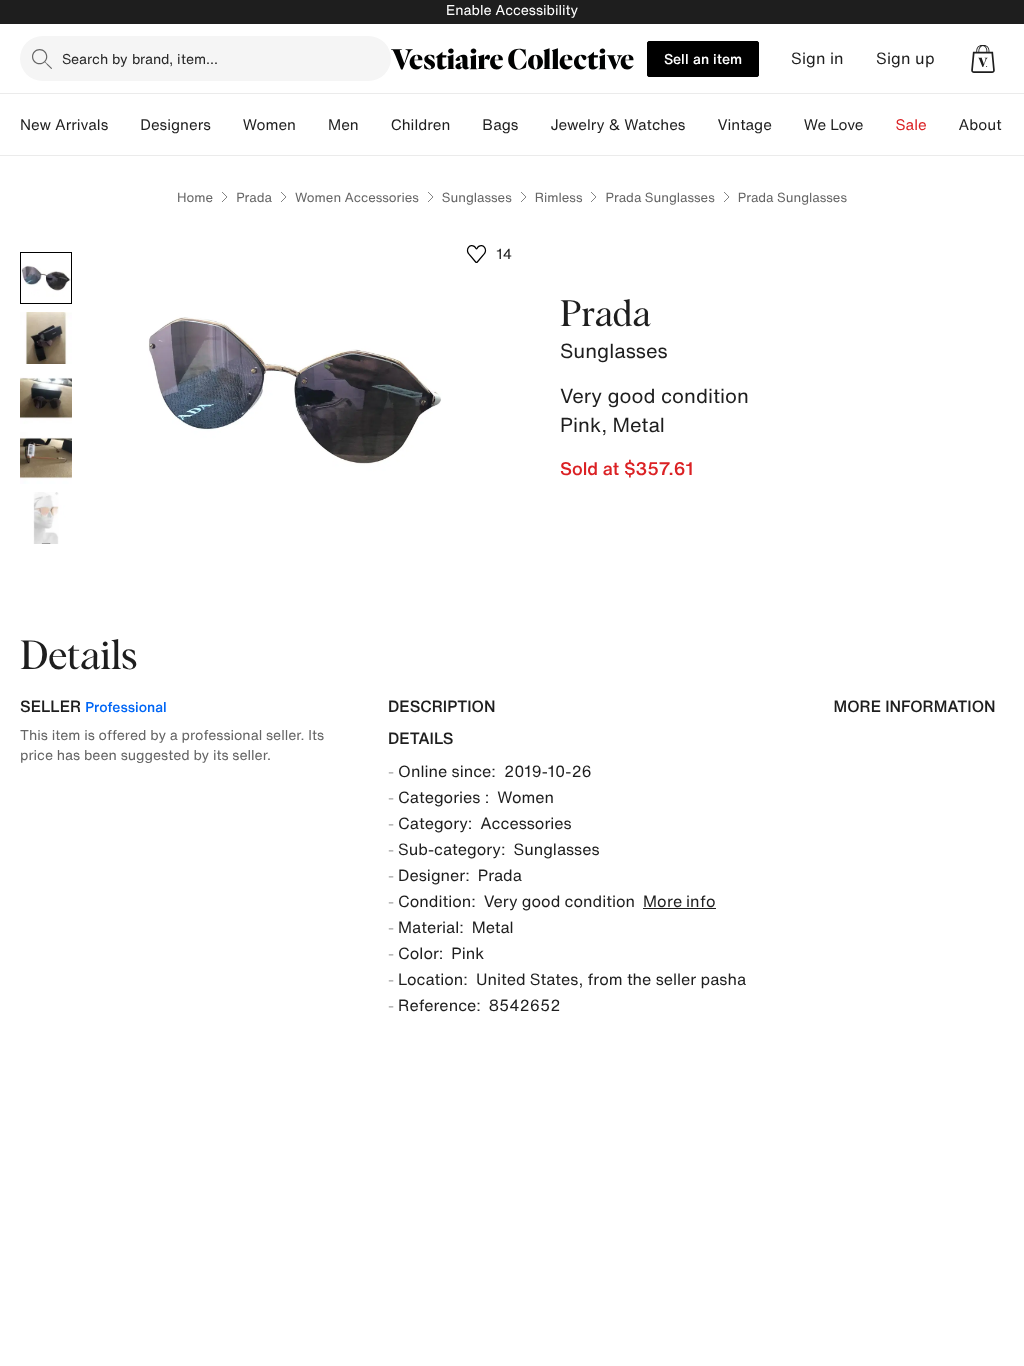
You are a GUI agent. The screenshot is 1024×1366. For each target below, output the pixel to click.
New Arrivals (64, 125)
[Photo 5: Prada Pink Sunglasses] (46, 518)
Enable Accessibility (512, 10)
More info (679, 901)
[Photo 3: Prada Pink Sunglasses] (46, 398)
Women (269, 125)
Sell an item (703, 58)
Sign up (905, 58)
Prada (254, 197)
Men (343, 125)
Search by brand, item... (140, 58)
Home (195, 197)
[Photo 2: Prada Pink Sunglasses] (46, 338)
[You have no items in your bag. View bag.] (983, 59)
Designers (175, 125)
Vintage (744, 125)
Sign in (817, 58)
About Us (991, 125)
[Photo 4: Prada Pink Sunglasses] (46, 458)
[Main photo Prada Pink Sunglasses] (46, 278)
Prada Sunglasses (659, 197)
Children (421, 125)
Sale (911, 125)
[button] (983, 59)
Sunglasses (477, 197)
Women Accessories (357, 197)
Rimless (559, 197)
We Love (834, 125)
